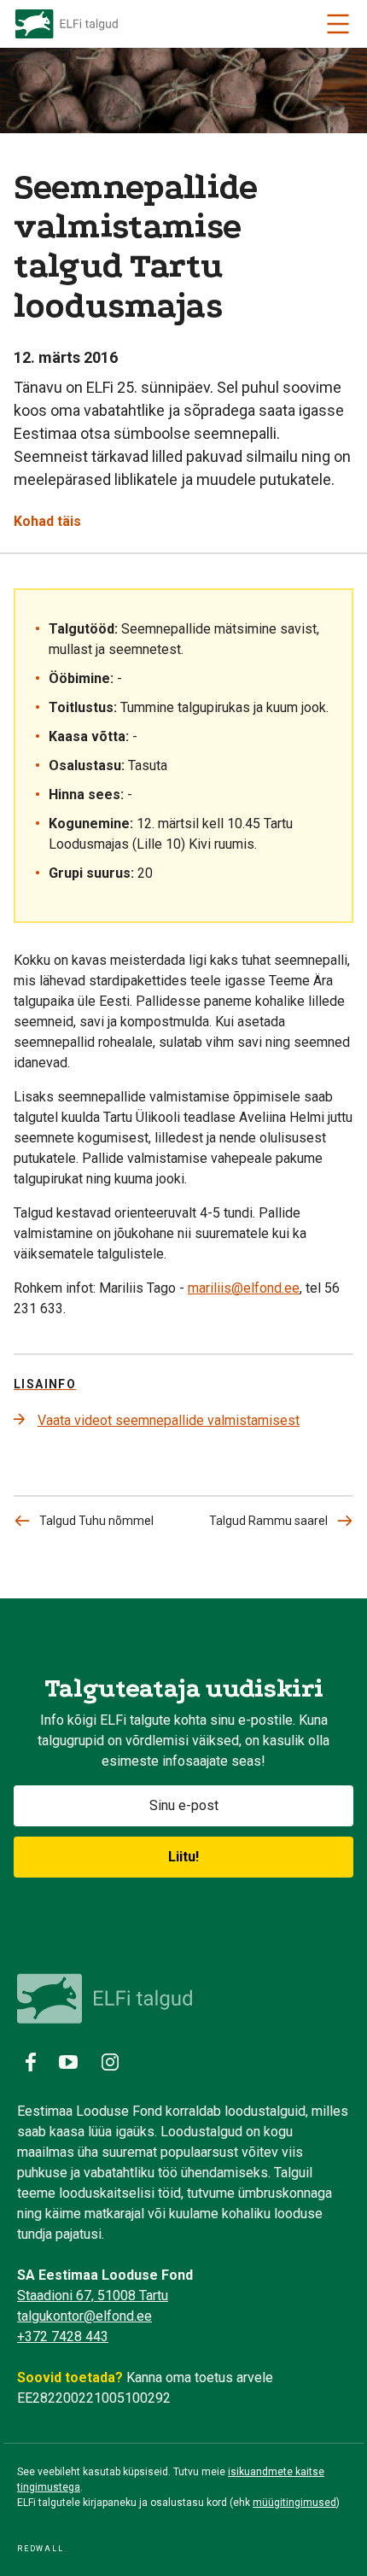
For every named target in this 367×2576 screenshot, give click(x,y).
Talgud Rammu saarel (268, 1521)
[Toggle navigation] (338, 24)
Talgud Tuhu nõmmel (96, 1521)
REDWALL (41, 2549)
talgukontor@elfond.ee (84, 2316)
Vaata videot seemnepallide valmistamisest (169, 1420)
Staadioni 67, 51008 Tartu (93, 2296)
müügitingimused (294, 2503)
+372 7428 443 (63, 2337)
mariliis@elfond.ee (244, 1288)
